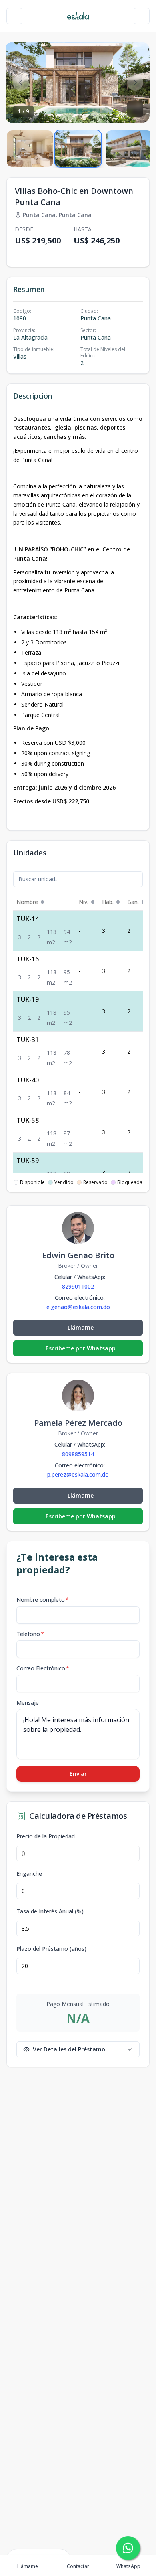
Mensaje (28, 1703)
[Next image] (135, 83)
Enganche (29, 1874)
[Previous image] (21, 83)
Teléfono (30, 1634)
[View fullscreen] (135, 109)
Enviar (78, 1774)
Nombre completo (43, 1600)
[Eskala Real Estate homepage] (78, 16)
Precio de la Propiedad (46, 1836)
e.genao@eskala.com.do (78, 1307)
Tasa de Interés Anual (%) (50, 1911)
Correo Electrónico (43, 1668)
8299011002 (78, 1286)
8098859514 (78, 1454)
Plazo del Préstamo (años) (51, 1949)
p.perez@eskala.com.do (78, 1475)
